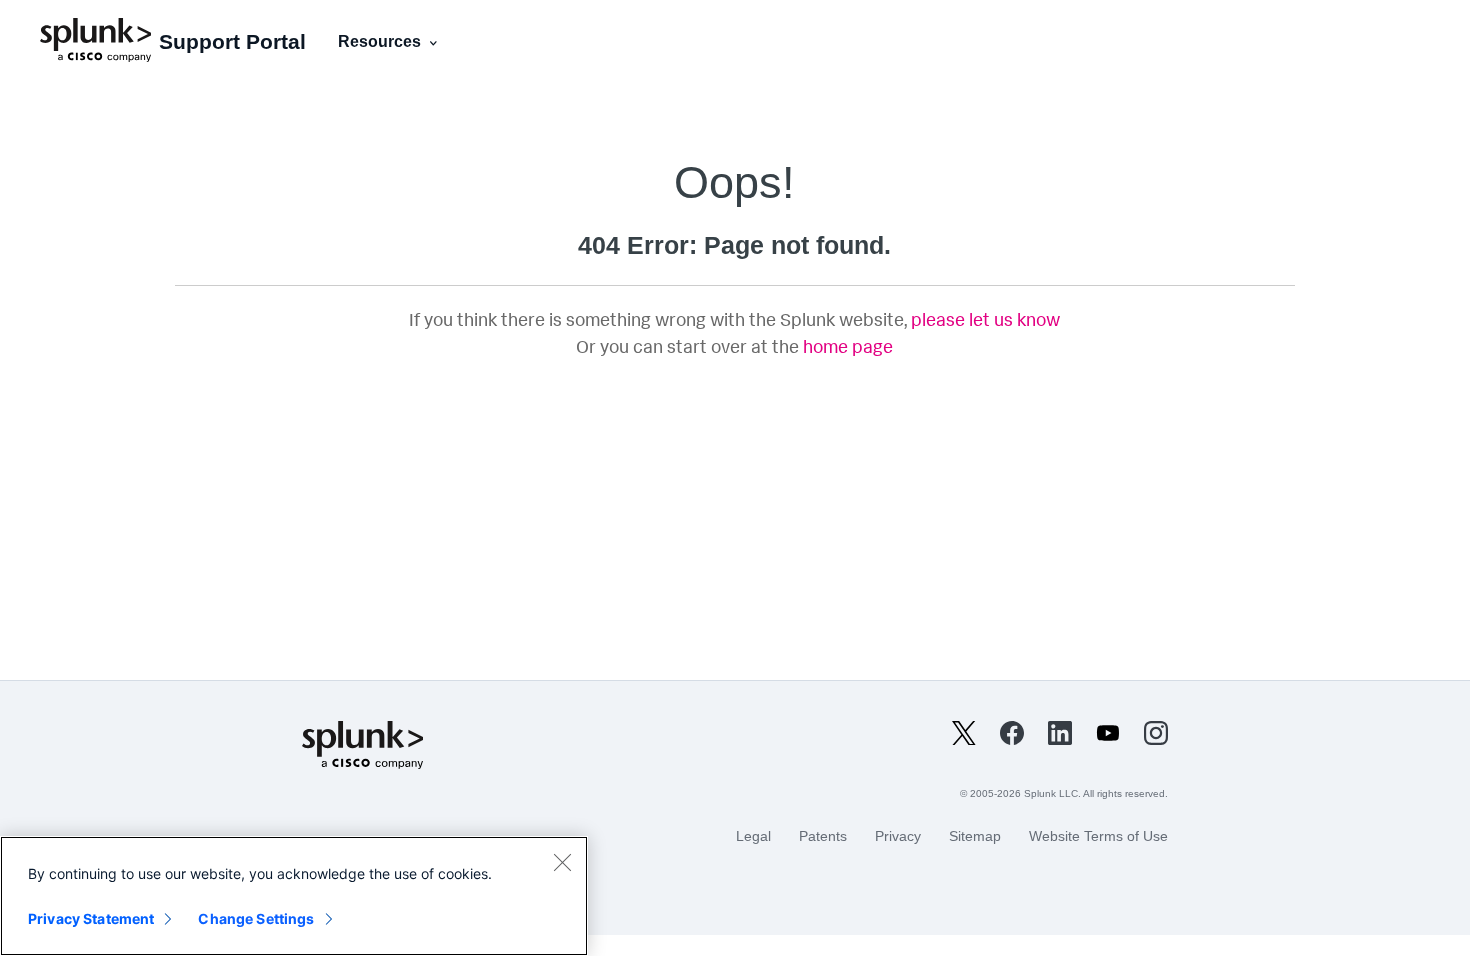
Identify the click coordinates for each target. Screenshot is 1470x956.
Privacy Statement (91, 918)
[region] (294, 896)
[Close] (562, 862)
